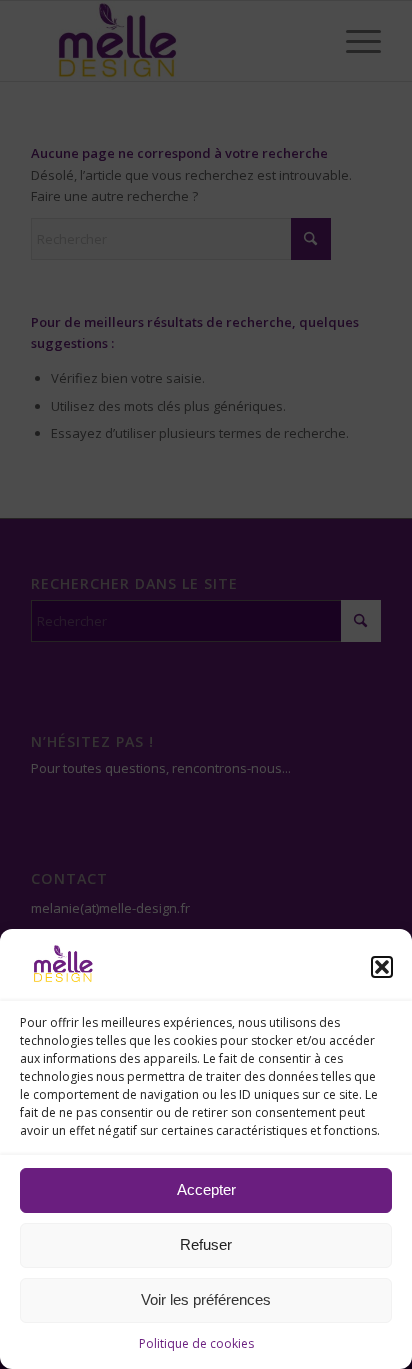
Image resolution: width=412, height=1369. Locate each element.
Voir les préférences (206, 1299)
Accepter (206, 1189)
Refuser (206, 1244)
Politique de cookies (196, 1343)
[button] (382, 967)
